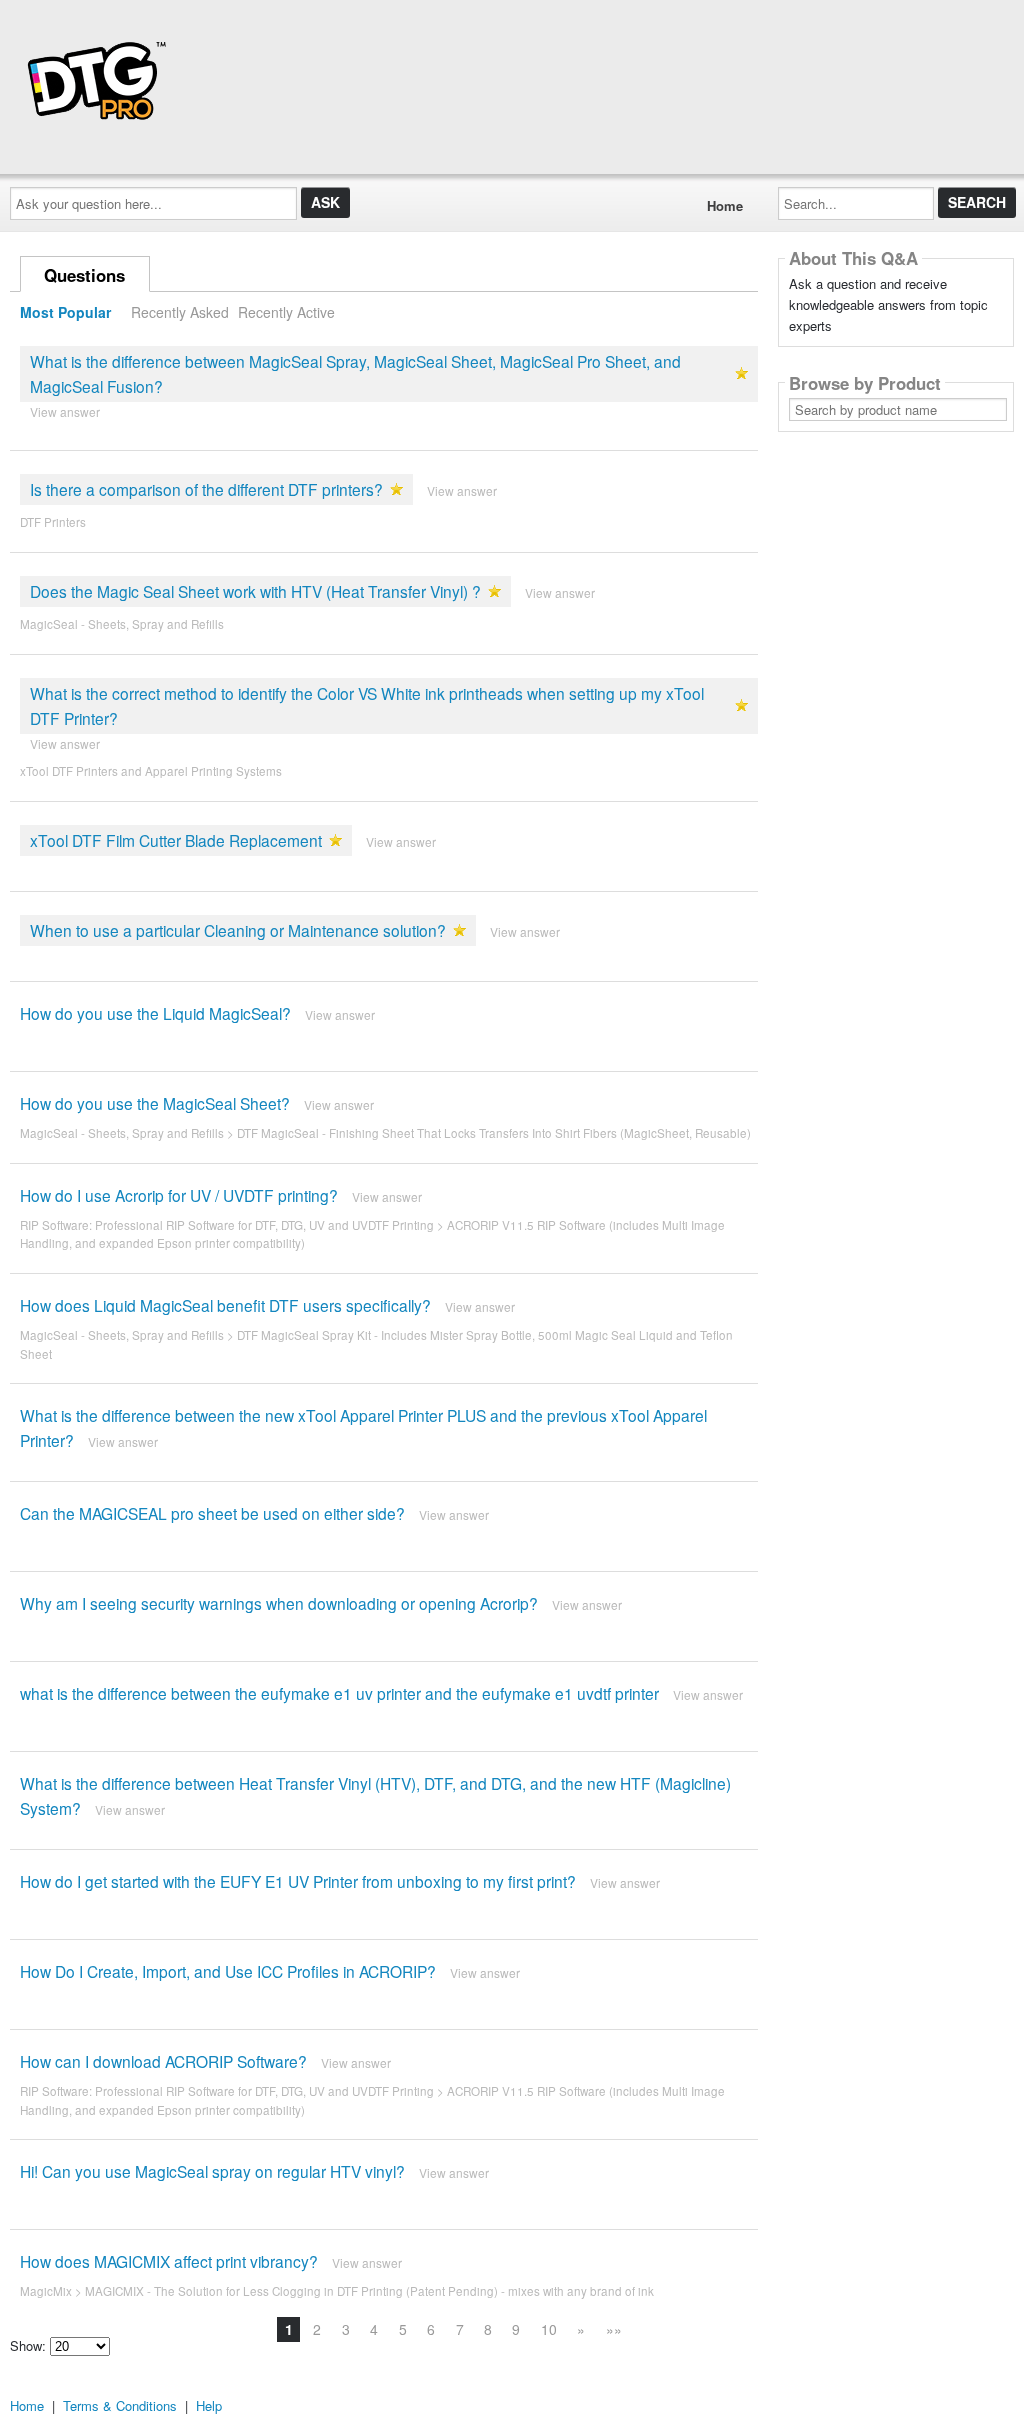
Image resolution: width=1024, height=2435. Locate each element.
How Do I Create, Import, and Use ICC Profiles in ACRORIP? (228, 1971)
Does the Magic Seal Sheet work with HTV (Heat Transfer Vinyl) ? (255, 591)
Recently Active (286, 312)
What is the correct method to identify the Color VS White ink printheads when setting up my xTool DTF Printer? (367, 705)
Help (209, 2405)
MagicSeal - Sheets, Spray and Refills (122, 624)
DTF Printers (53, 522)
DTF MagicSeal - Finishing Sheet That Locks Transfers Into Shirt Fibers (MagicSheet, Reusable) (494, 1133)
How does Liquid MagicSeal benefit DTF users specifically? (225, 1305)
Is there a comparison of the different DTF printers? (206, 489)
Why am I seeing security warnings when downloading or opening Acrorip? (279, 1603)
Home (725, 205)
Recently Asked (180, 312)
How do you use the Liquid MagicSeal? (155, 1013)
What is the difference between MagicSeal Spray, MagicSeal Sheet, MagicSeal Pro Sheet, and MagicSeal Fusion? (355, 373)
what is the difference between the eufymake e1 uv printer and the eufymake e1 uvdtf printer (339, 1693)
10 (549, 2329)
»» (614, 2329)
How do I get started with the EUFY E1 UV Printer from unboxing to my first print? (298, 1881)
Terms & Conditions (120, 2405)
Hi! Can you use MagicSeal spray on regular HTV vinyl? (212, 2171)
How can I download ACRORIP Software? (163, 2061)
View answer (65, 411)
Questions (84, 275)
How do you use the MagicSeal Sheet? (155, 1103)
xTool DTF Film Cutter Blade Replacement (176, 840)
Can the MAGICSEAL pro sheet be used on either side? (212, 1513)
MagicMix (46, 2291)
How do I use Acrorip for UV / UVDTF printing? (179, 1195)
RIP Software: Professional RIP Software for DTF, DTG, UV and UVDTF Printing (227, 1225)
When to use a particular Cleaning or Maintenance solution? (238, 930)
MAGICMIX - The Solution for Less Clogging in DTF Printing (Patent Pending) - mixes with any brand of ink (369, 2291)
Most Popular (65, 312)
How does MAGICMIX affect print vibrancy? (169, 2261)
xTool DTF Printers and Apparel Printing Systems (151, 771)
